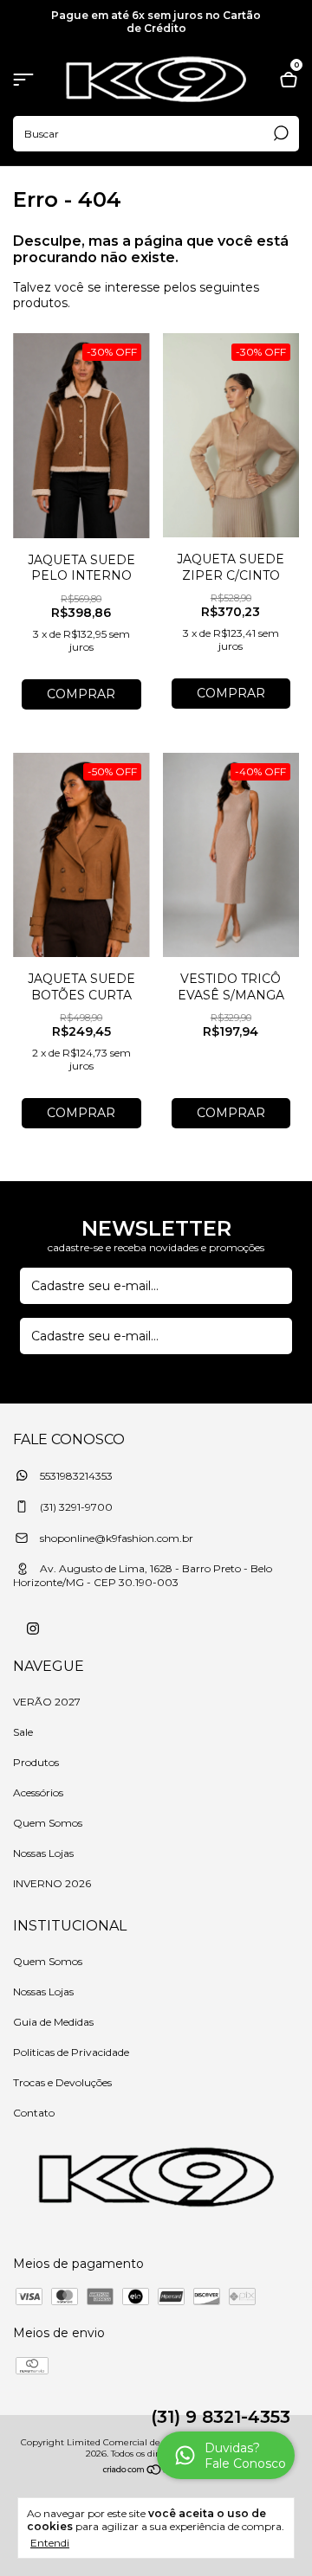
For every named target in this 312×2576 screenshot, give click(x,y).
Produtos (36, 1762)
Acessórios (38, 1792)
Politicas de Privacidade (71, 2052)
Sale (23, 1732)
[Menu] (26, 82)
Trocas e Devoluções (62, 2082)
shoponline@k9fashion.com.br (117, 1538)
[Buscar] (279, 133)
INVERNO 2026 (52, 1883)
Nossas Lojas (43, 1853)
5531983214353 (75, 1476)
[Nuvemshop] (156, 2471)
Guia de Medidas (53, 2022)
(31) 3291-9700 (75, 1507)
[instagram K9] (33, 1628)
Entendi (50, 2543)
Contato (34, 2113)
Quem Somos (48, 1823)
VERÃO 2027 (47, 1702)
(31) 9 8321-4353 (221, 2417)
